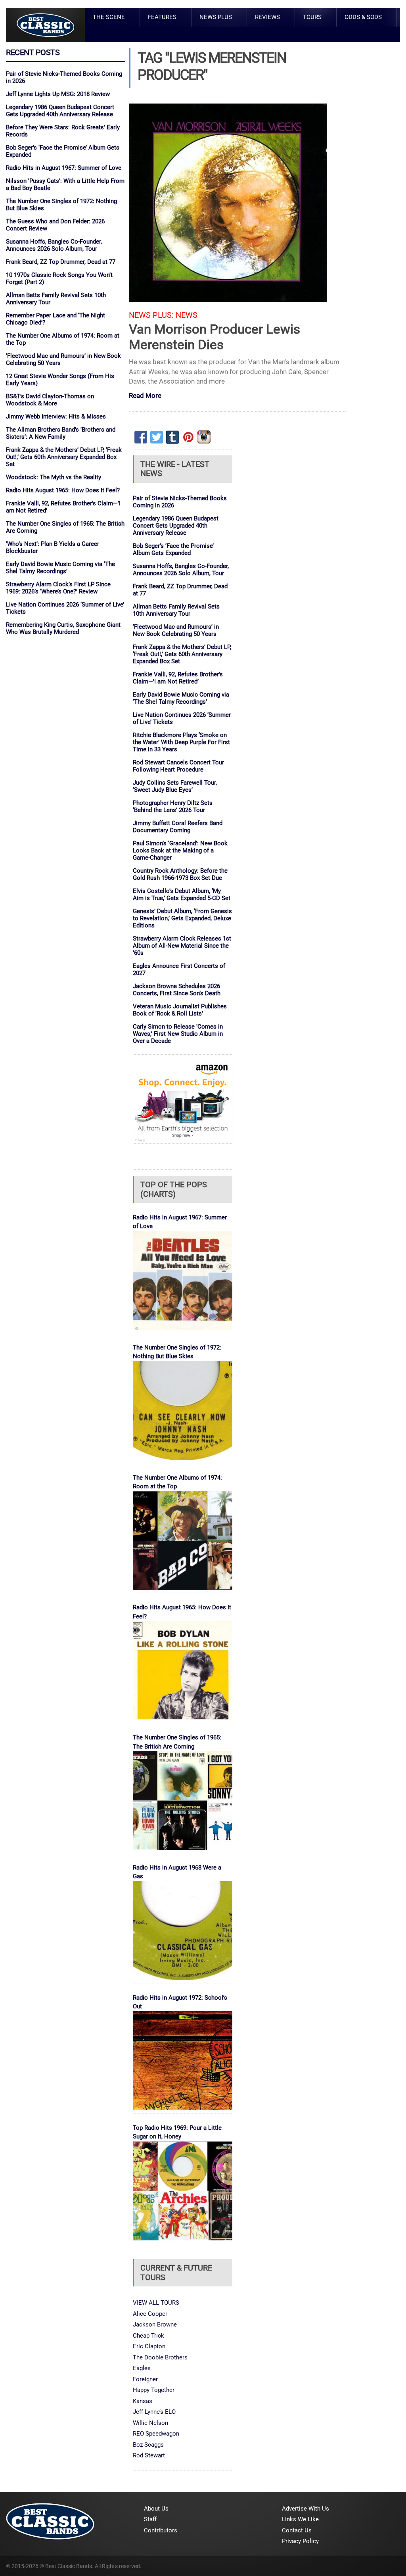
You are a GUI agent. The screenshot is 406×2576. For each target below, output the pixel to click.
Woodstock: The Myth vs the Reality (54, 477)
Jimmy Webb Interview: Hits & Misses (56, 417)
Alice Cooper (150, 2314)
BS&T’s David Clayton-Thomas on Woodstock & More (50, 400)
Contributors (161, 2530)
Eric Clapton (149, 2346)
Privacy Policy (300, 2541)
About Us (156, 2509)
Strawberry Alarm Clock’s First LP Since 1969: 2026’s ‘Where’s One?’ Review (58, 588)
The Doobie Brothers (160, 2357)
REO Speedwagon (156, 2434)
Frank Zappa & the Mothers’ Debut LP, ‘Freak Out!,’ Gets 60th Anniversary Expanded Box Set (64, 457)
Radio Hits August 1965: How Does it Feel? (63, 490)
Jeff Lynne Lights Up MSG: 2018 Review (58, 94)
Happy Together (154, 2390)
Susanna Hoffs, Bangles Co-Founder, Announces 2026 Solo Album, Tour (54, 245)
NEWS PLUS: (151, 315)
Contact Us (297, 2530)
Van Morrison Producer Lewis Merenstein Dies (214, 337)
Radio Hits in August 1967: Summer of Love (64, 168)
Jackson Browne (155, 2325)
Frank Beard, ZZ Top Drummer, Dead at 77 (61, 262)
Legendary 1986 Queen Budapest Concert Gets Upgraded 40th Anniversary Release (60, 111)
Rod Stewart (149, 2455)
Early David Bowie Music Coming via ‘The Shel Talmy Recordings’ (60, 568)
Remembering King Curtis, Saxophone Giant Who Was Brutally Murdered (63, 628)
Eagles (142, 2368)
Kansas (143, 2401)
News (187, 315)
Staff (150, 2519)
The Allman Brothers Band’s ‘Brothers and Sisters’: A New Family (61, 433)
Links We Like (300, 2519)
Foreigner (145, 2379)
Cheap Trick (148, 2336)
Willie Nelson (150, 2423)
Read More (145, 396)
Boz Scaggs (148, 2445)
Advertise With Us (305, 2509)
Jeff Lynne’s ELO (154, 2412)
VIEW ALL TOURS (156, 2303)
